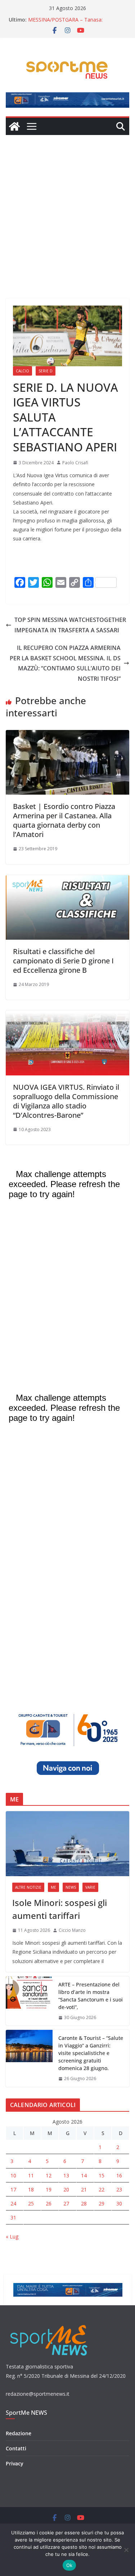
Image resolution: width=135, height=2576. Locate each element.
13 (66, 2175)
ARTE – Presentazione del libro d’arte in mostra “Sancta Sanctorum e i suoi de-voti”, (91, 1996)
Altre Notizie (28, 1887)
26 (49, 2203)
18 (31, 2189)
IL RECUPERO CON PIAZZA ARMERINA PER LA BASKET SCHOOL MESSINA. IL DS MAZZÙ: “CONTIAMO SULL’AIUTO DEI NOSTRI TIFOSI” (65, 663)
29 (102, 2203)
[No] (126, 2550)
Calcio (22, 371)
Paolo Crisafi (75, 463)
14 (84, 2175)
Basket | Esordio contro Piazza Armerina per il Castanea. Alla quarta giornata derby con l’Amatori (64, 820)
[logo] (49, 2324)
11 (31, 2175)
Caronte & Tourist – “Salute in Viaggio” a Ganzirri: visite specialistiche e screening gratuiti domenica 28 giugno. (91, 2053)
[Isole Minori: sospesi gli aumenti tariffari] (67, 1843)
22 (102, 2189)
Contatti (16, 2448)
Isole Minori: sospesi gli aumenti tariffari (60, 1909)
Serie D (46, 371)
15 (102, 2175)
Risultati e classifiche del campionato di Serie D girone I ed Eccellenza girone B (63, 961)
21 (84, 2189)
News (71, 1887)
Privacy (15, 2463)
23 (119, 2189)
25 (31, 2203)
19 (49, 2189)
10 (13, 2175)
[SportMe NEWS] (14, 126)
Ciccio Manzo (72, 1930)
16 (119, 2175)
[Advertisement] (67, 206)
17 (13, 2189)
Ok (69, 2565)
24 (13, 2203)
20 (66, 2189)
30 (119, 2203)
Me (53, 1887)
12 (49, 2175)
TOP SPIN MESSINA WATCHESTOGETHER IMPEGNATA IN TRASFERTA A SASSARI (70, 625)
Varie (90, 1887)
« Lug (12, 2236)
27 (66, 2203)
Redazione (19, 2433)
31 (13, 2217)
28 (84, 2203)
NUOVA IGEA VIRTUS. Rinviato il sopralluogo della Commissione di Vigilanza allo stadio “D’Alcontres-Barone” (66, 1101)
